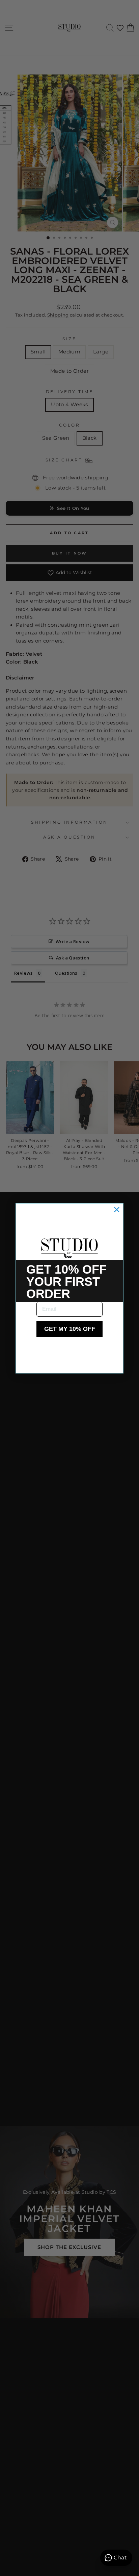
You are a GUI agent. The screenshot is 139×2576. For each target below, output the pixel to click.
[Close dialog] (117, 1210)
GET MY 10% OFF (70, 1329)
